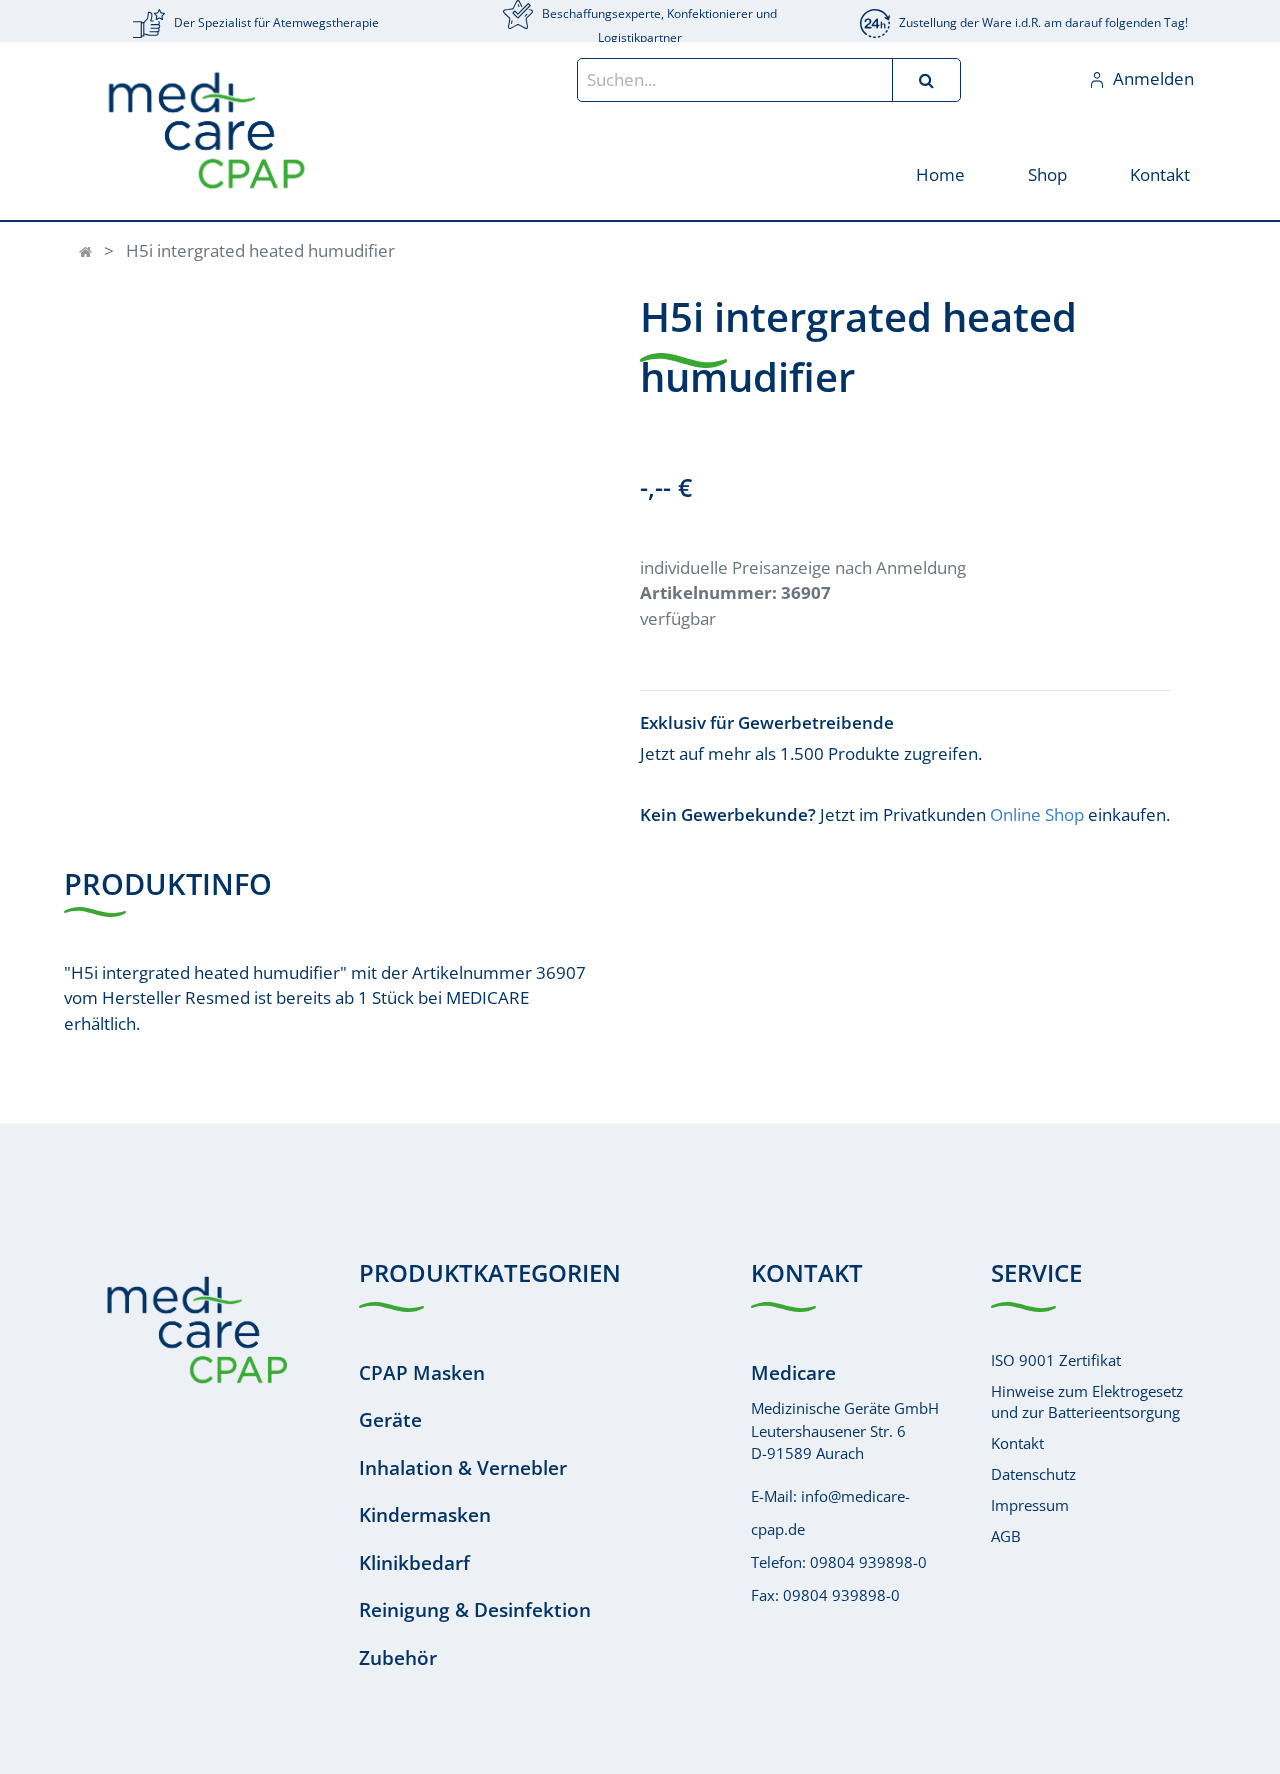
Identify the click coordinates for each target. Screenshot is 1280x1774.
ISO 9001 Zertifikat (1056, 1360)
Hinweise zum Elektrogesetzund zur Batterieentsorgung (1087, 1401)
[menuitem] (939, 173)
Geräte (390, 1420)
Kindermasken (425, 1515)
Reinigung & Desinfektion (475, 1610)
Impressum (1030, 1505)
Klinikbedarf (414, 1563)
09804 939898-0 (868, 1562)
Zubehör (398, 1658)
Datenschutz (1033, 1474)
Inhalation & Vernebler (463, 1468)
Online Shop (1037, 814)
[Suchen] (926, 80)
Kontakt (1017, 1443)
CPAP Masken (422, 1373)
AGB (1006, 1536)
